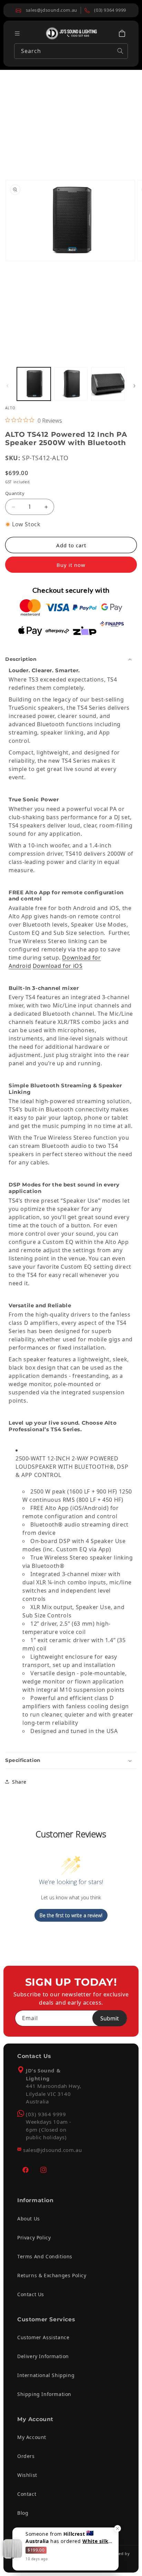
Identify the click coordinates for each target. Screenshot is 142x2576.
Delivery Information (43, 2356)
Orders (26, 2456)
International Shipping (46, 2375)
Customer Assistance (43, 2337)
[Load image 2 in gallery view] (71, 384)
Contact (27, 2494)
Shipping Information (44, 2394)
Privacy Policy (34, 2237)
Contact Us (31, 2294)
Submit (110, 2018)
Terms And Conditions (45, 2256)
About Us (29, 2219)
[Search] (120, 51)
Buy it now (71, 565)
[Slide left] (8, 386)
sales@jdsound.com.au (52, 2150)
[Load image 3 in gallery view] (108, 384)
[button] (122, 33)
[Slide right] (134, 386)
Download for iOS (58, 966)
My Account (32, 2437)
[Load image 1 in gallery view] (34, 384)
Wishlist (27, 2475)
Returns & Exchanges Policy (52, 2275)
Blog (23, 2513)
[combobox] (71, 51)
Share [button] (19, 1782)
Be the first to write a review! (71, 1915)
